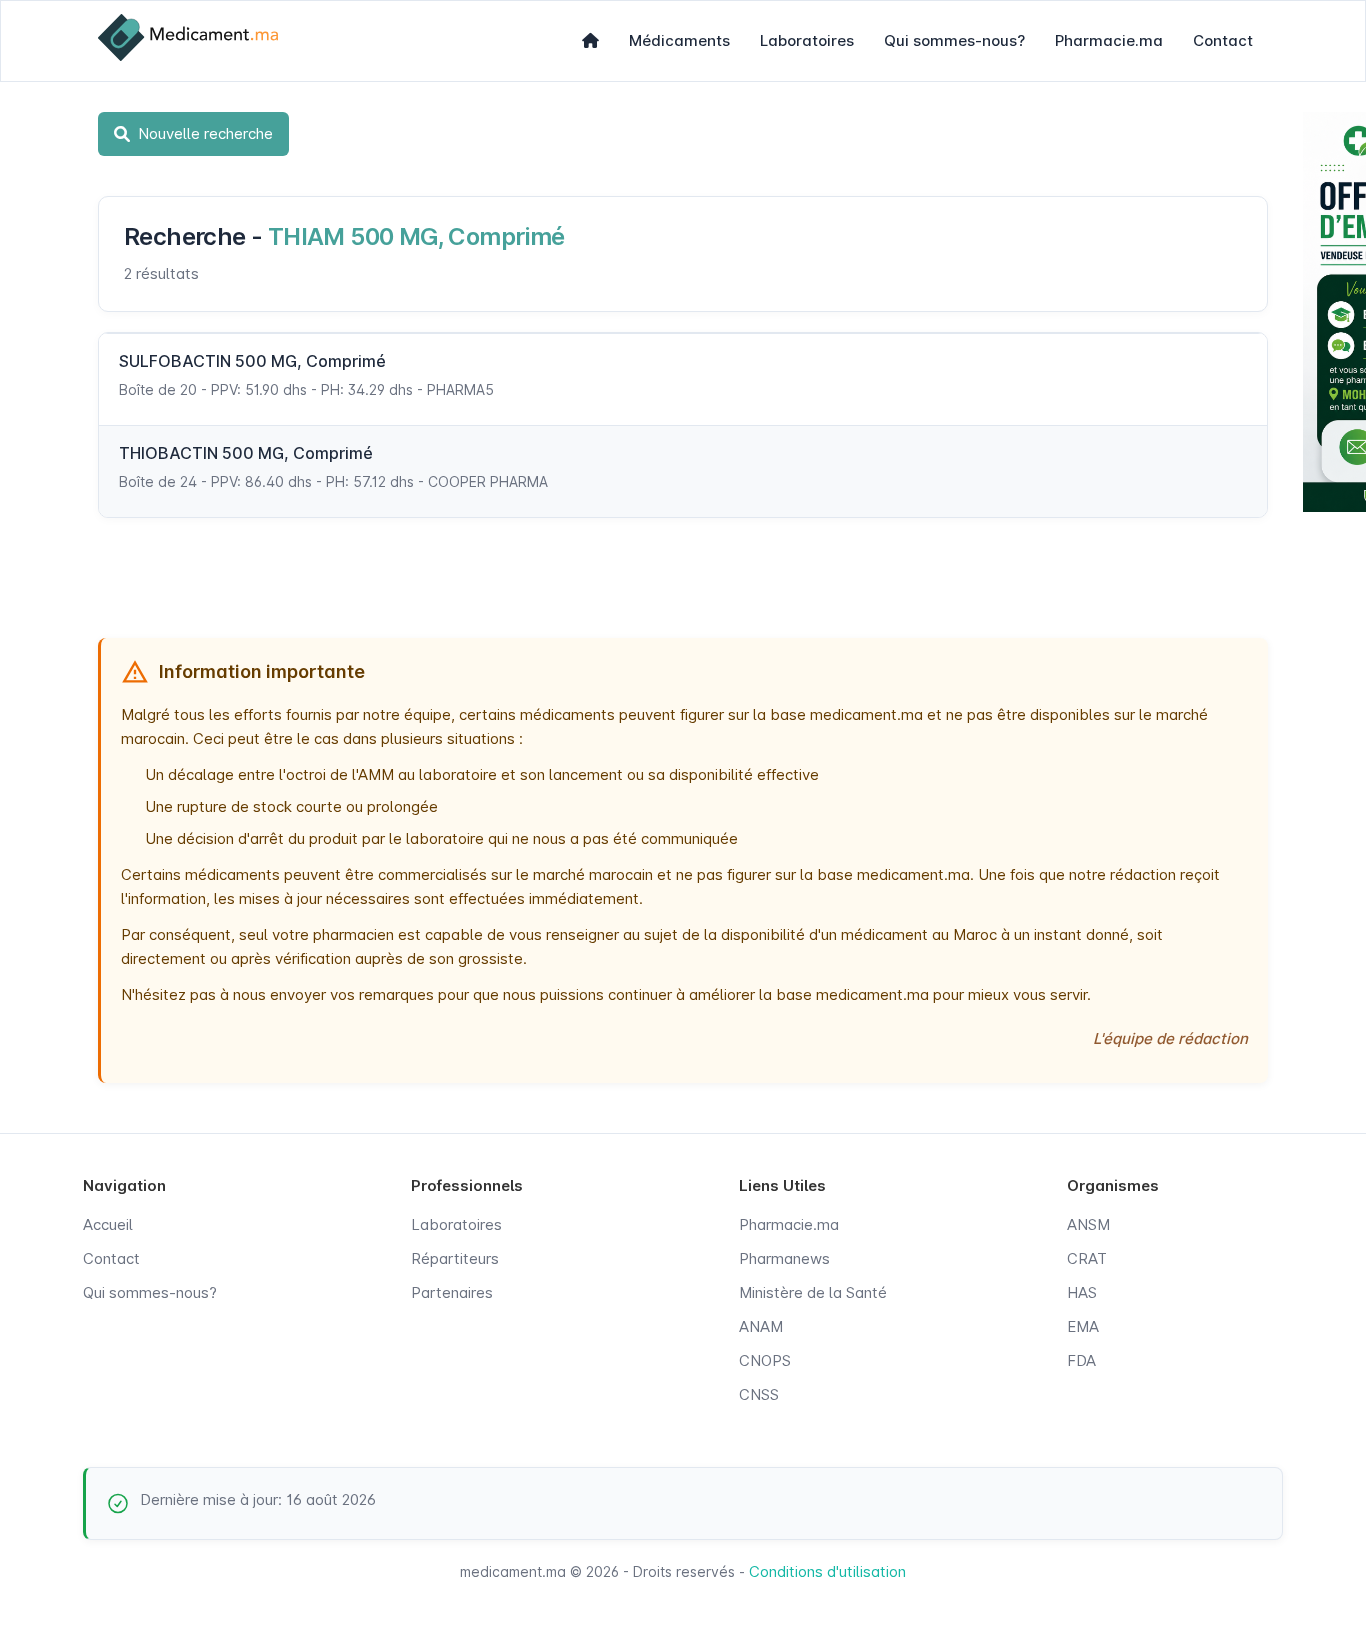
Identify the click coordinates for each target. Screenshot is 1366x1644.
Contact (1223, 40)
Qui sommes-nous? (954, 40)
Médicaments (679, 40)
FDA (1081, 1360)
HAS (1082, 1292)
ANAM (761, 1326)
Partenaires (452, 1292)
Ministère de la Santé (813, 1292)
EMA (1083, 1326)
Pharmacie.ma (1109, 40)
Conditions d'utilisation (827, 1571)
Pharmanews (784, 1258)
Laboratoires (807, 40)
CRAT (1087, 1258)
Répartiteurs (455, 1258)
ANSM (1088, 1224)
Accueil (108, 1224)
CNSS (759, 1394)
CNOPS (765, 1360)
